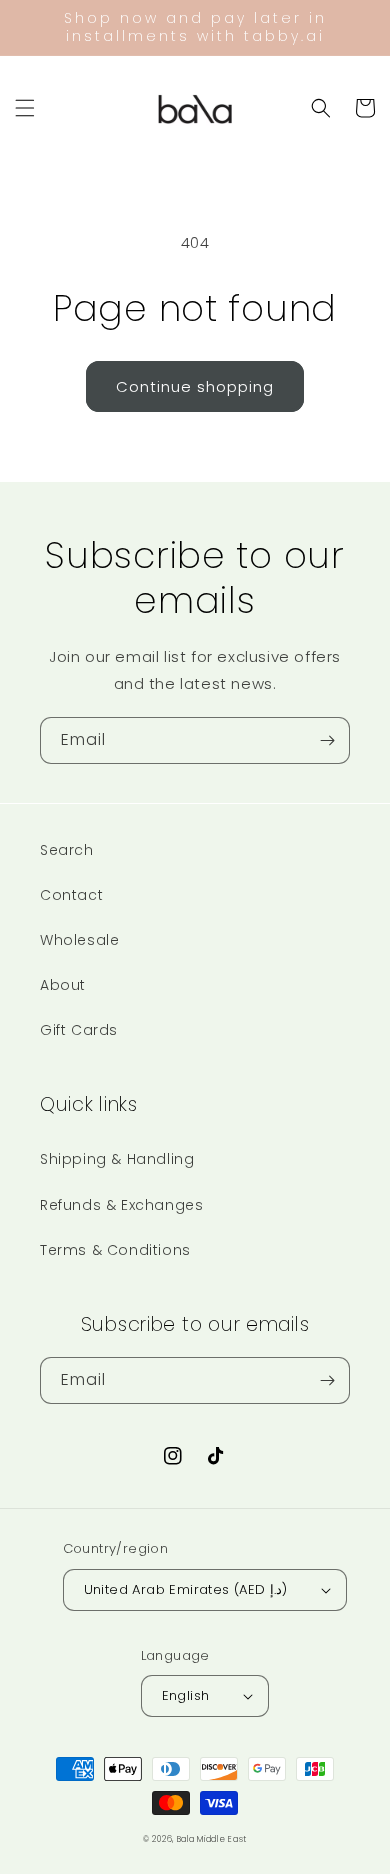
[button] (25, 108)
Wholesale (79, 940)
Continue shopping (195, 386)
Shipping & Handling (117, 1159)
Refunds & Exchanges (121, 1205)
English (186, 1695)
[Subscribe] (327, 740)
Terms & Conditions (115, 1250)
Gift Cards (79, 1030)
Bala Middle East (212, 1839)
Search (67, 850)
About (63, 985)
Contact (71, 895)
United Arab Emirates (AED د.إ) (186, 1589)
